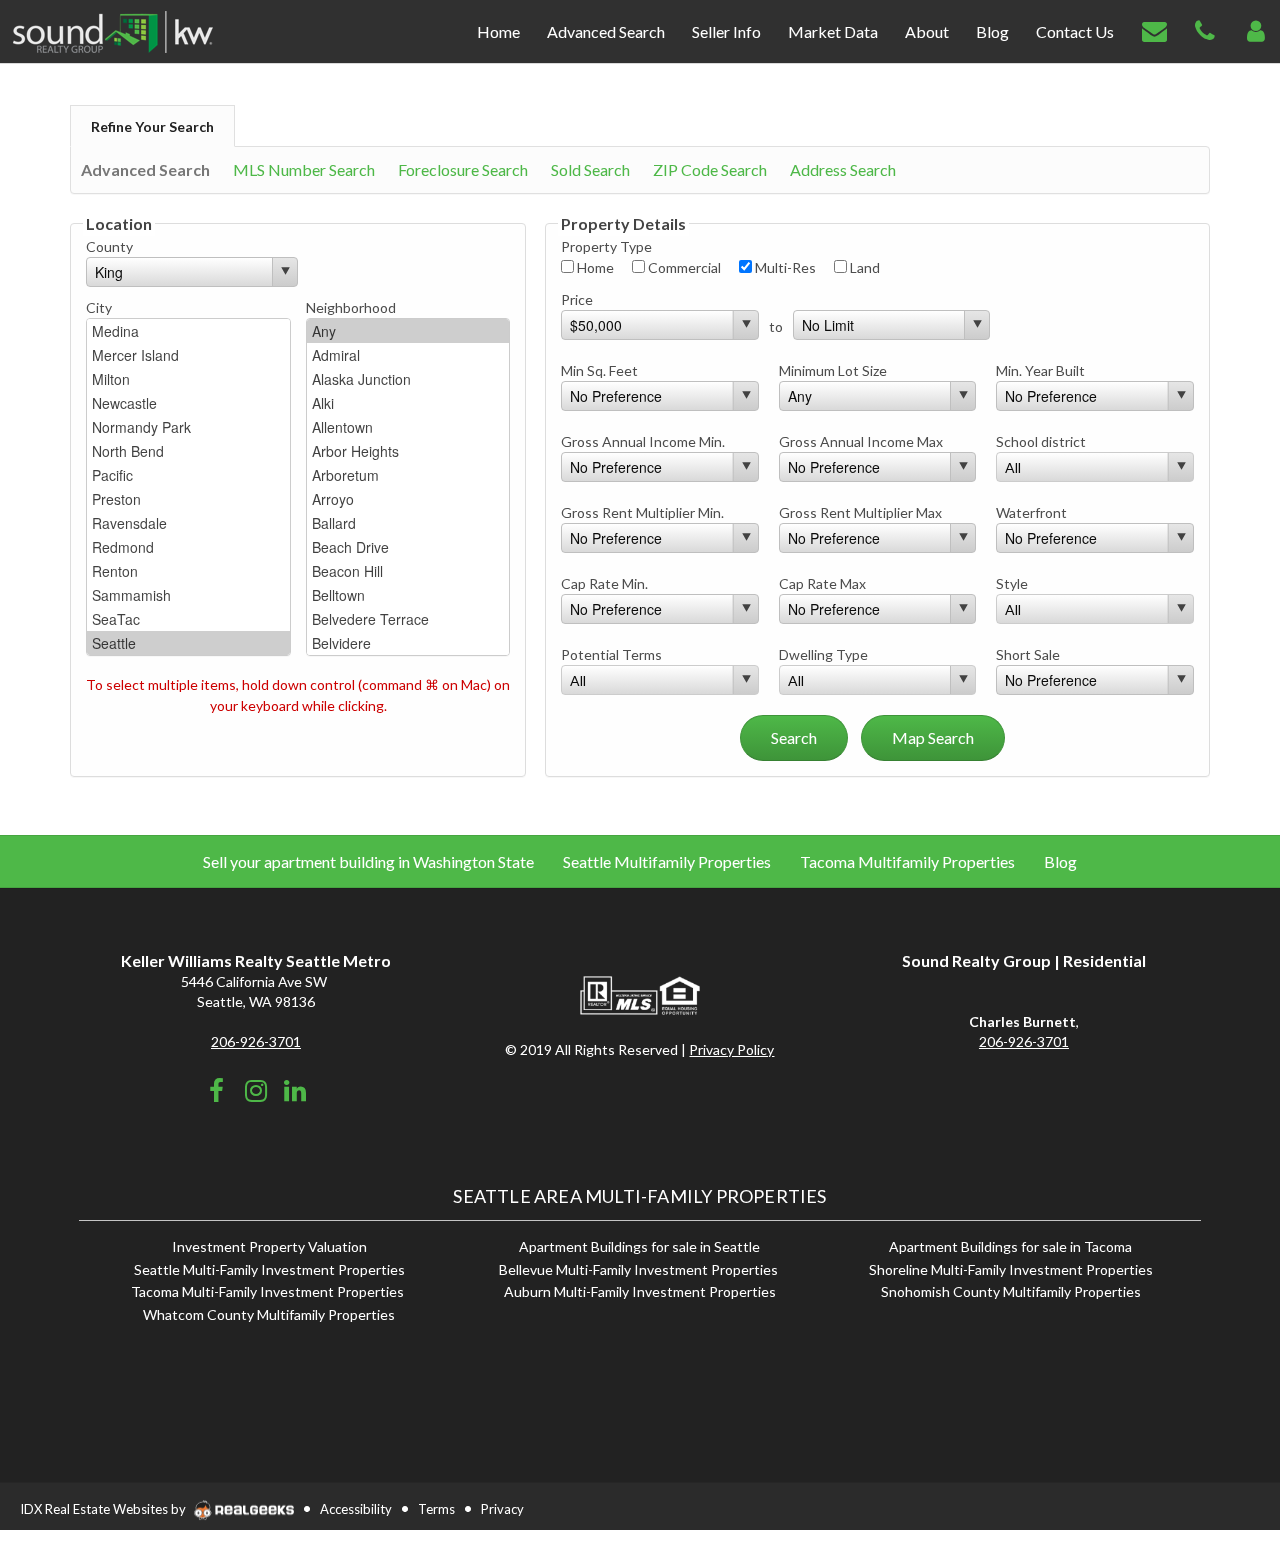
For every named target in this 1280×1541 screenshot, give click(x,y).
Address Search (843, 169)
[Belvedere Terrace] (408, 619)
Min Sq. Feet (599, 370)
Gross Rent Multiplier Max (860, 512)
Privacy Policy (731, 1049)
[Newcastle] (188, 403)
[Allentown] (408, 427)
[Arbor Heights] (408, 451)
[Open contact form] (1154, 29)
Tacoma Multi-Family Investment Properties (269, 1291)
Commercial (683, 267)
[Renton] (188, 571)
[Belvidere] (408, 643)
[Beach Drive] (408, 547)
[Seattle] (188, 643)
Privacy (502, 1509)
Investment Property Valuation (269, 1246)
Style (1012, 583)
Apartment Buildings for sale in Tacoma (1010, 1246)
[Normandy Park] (188, 427)
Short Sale (1028, 654)
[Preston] (188, 499)
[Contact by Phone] (1205, 29)
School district (1041, 441)
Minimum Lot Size (833, 370)
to (776, 326)
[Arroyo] (408, 499)
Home (594, 267)
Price (577, 299)
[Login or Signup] (1256, 29)
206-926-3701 (256, 1041)
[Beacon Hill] (408, 571)
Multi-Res (784, 267)
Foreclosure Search (463, 169)
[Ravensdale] (188, 523)
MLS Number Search (304, 169)
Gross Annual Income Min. (643, 441)
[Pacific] (188, 475)
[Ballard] (408, 523)
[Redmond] (188, 547)
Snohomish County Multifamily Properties (1011, 1291)
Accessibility (356, 1509)
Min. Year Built (1040, 370)
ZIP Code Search (710, 169)
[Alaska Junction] (408, 379)
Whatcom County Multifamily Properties (269, 1314)
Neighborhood (351, 307)
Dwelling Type (823, 654)
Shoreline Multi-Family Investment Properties (1011, 1269)
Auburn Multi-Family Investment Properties (640, 1291)
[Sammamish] (188, 595)
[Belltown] (408, 595)
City (99, 307)
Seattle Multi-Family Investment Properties (269, 1269)
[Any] (408, 331)
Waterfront (1031, 512)
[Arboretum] (408, 475)
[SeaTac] (188, 619)
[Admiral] (408, 355)
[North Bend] (188, 451)
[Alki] (408, 403)
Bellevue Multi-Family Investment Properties (640, 1269)
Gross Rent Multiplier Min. (642, 512)
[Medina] (188, 331)
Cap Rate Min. (604, 583)
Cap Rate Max (822, 583)
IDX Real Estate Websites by (104, 1509)
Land (863, 267)
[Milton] (188, 379)
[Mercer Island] (188, 355)
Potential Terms (611, 654)
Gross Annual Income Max (861, 441)
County (109, 246)
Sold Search (590, 169)
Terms (436, 1509)
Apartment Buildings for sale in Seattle (639, 1246)
